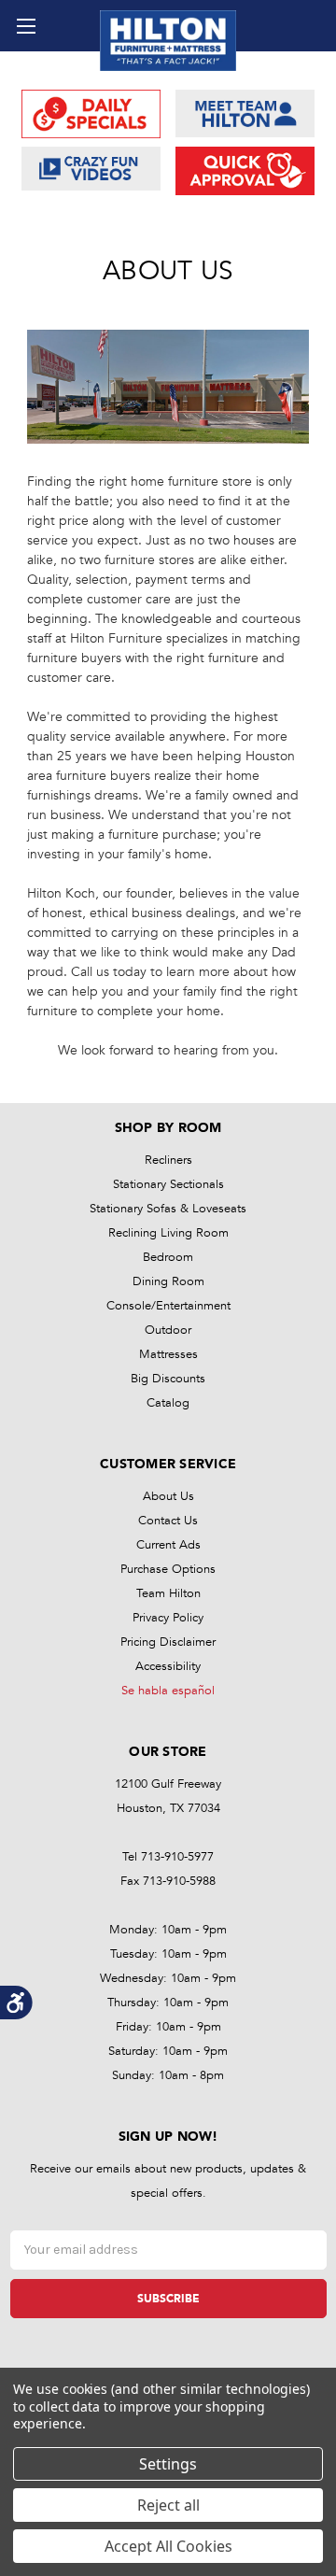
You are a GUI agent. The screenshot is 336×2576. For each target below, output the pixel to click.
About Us (168, 1496)
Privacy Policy (168, 1618)
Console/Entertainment (168, 1306)
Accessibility (168, 1666)
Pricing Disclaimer (168, 1642)
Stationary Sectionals (168, 1184)
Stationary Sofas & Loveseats (168, 1209)
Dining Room (168, 1281)
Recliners (168, 1160)
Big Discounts (168, 1379)
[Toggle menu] (26, 26)
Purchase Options (168, 1569)
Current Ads (168, 1545)
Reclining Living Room (168, 1233)
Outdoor (168, 1330)
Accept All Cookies (168, 2546)
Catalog (168, 1403)
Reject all (168, 2505)
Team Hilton (168, 1593)
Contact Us (168, 1521)
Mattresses (168, 1354)
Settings (168, 2464)
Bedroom (168, 1257)
